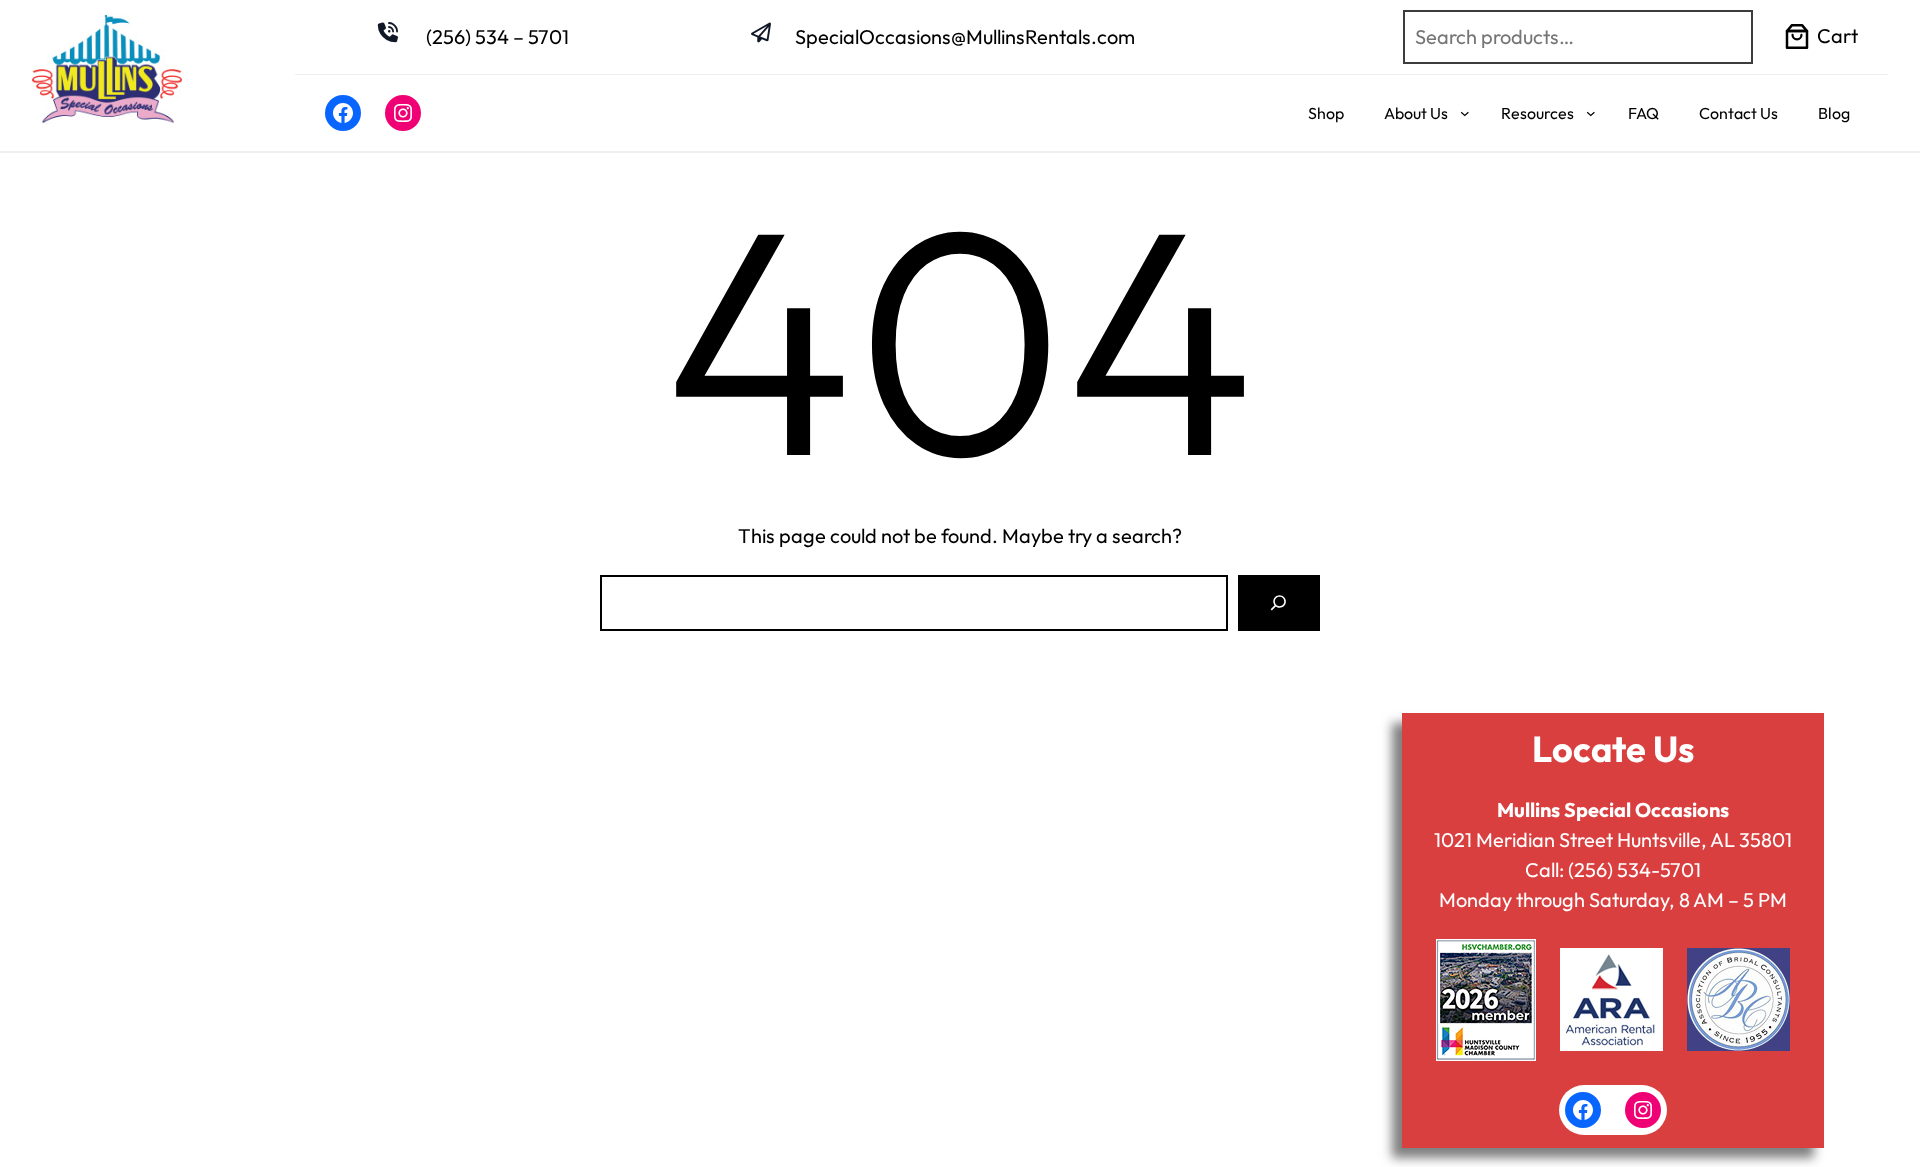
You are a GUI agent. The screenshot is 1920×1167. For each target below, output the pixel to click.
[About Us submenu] (1465, 113)
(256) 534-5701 (1634, 869)
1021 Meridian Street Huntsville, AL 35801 (1613, 839)
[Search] (1279, 603)
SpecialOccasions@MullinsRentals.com (965, 36)
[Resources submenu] (1591, 113)
